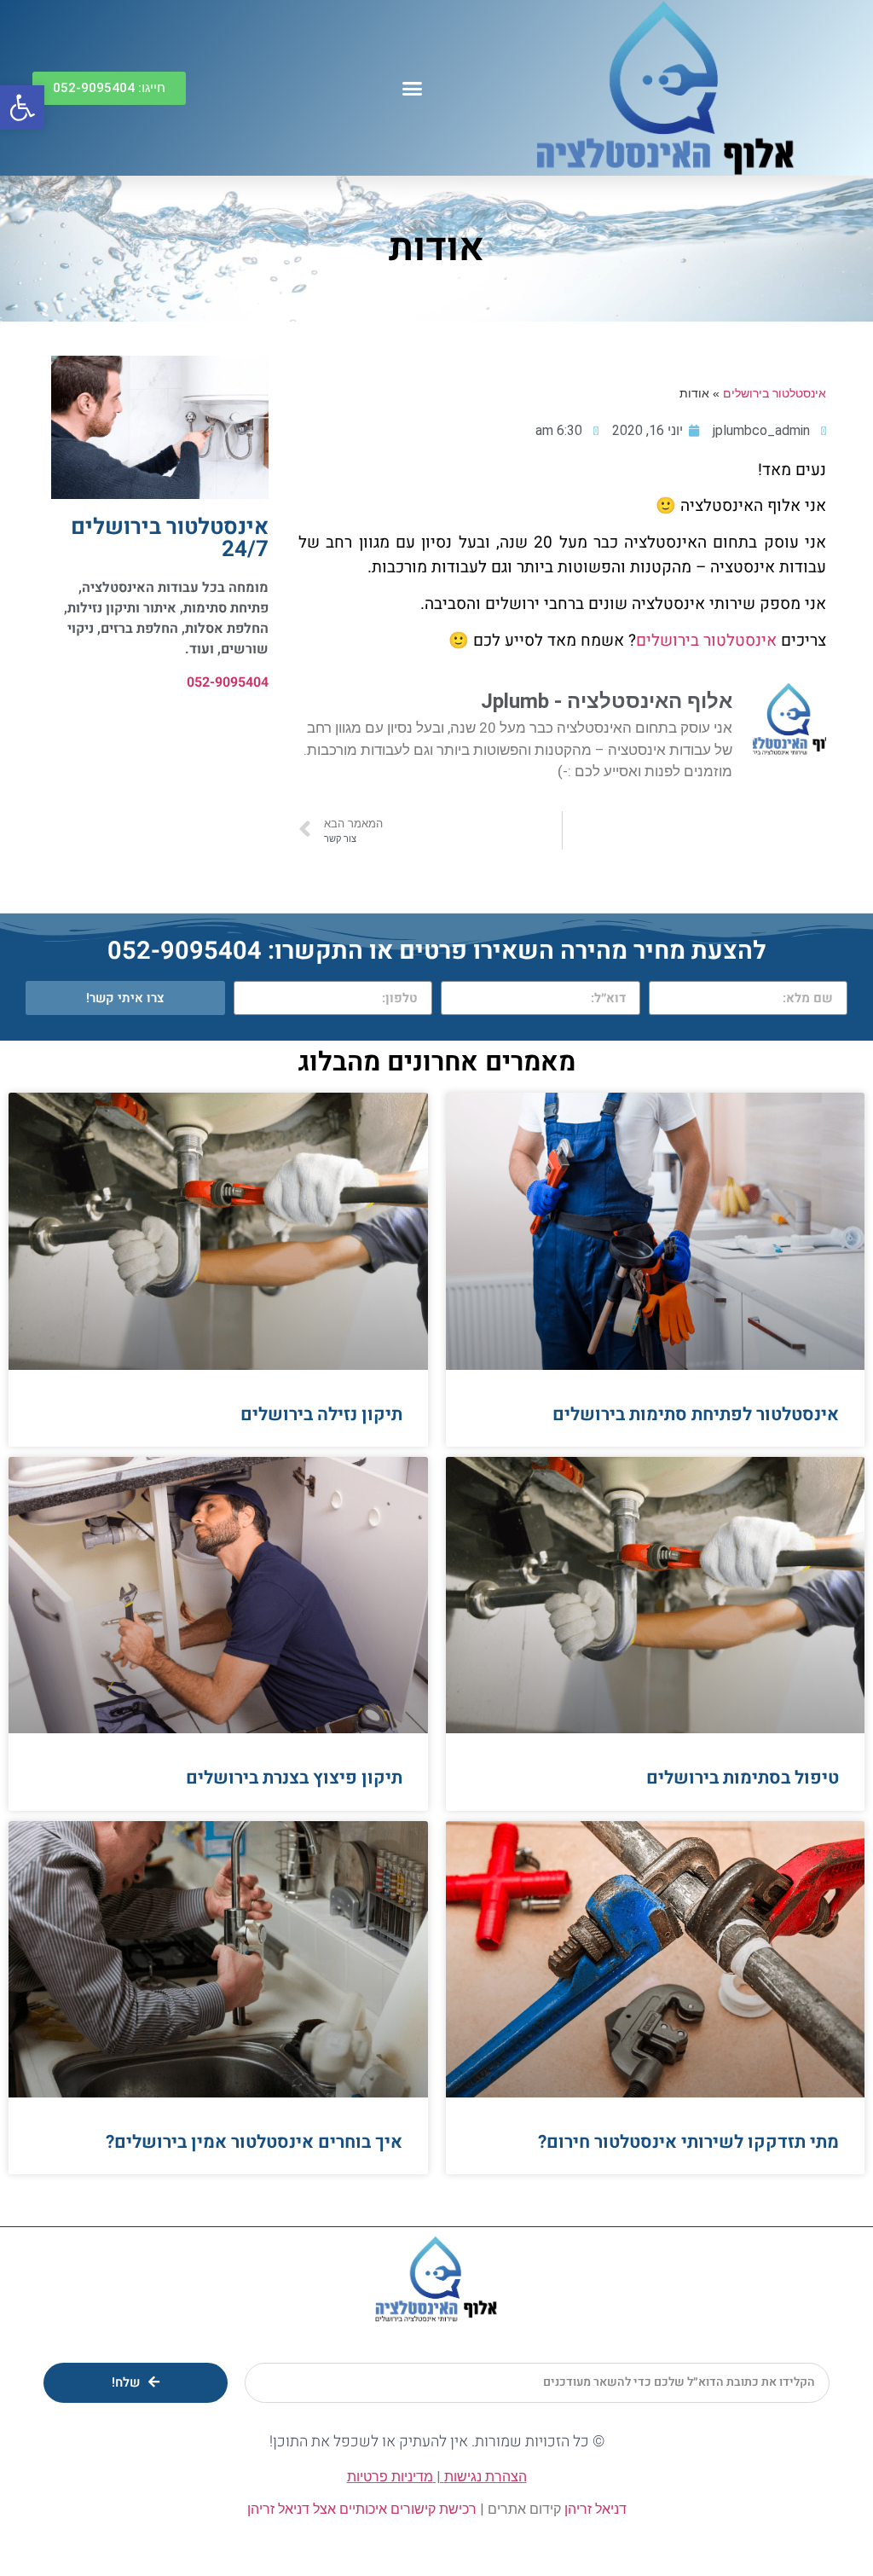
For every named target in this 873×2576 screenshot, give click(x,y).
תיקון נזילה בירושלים (321, 1415)
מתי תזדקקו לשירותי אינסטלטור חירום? (688, 2142)
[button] (413, 88)
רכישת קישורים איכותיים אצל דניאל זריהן (362, 2509)
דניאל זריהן (595, 2509)
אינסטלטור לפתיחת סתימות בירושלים (696, 1415)
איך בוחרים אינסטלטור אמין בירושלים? (254, 2142)
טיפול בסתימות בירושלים (743, 1778)
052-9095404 (228, 682)
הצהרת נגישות (486, 2477)
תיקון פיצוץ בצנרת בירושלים (294, 1778)
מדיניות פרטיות (390, 2477)
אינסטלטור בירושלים (775, 394)
